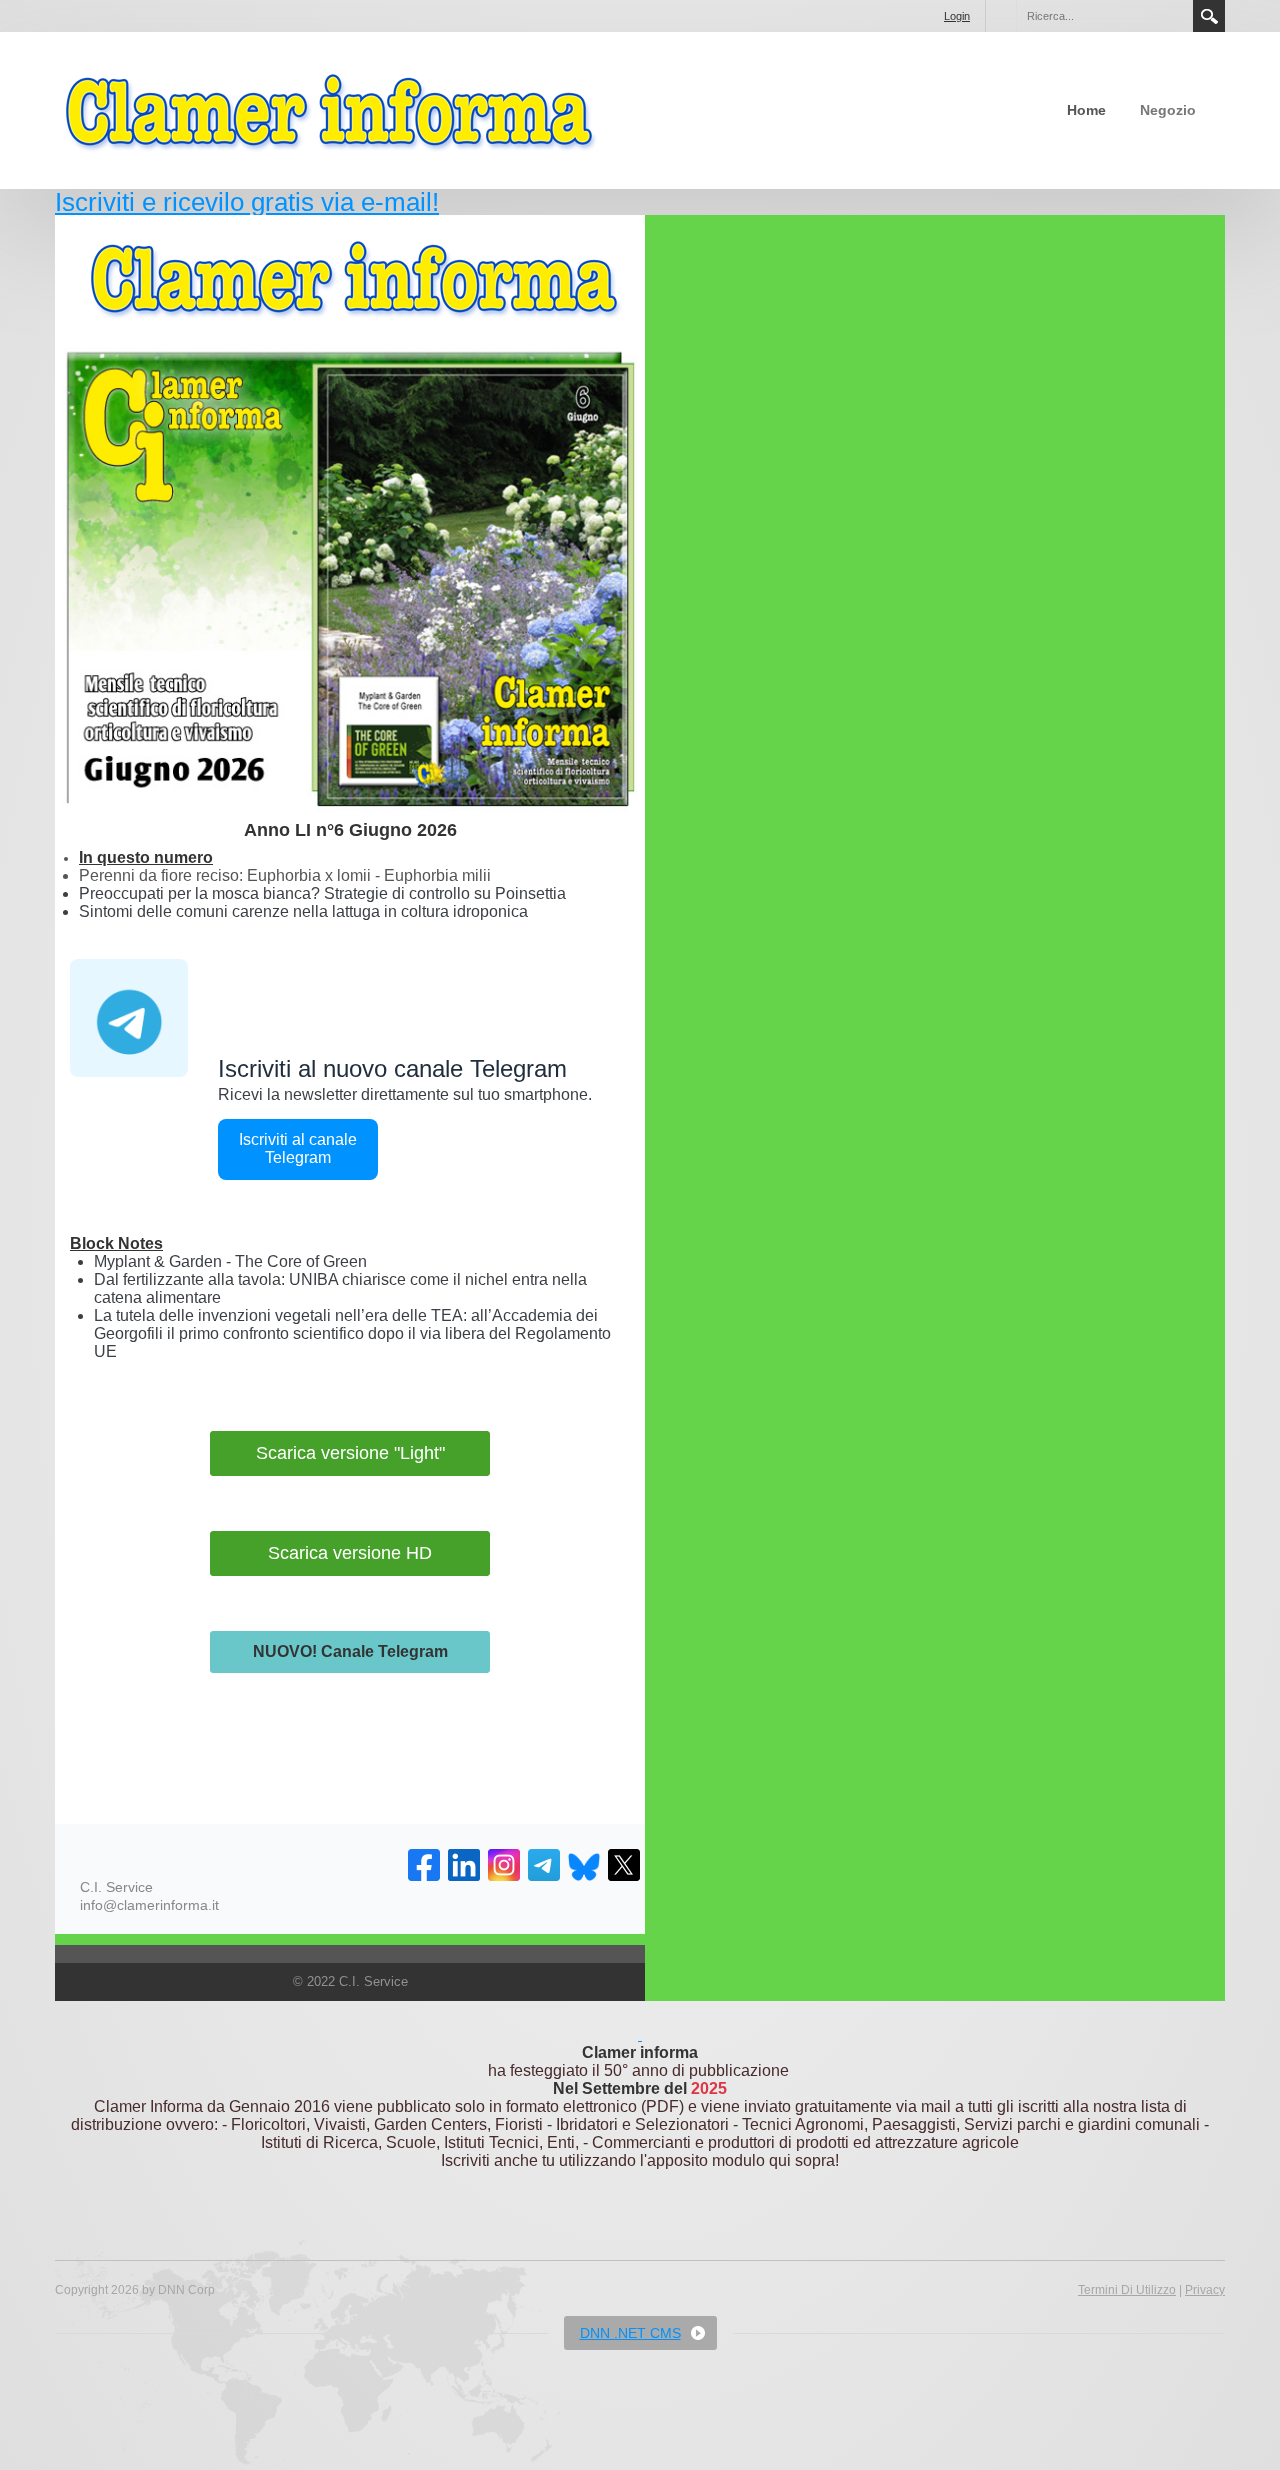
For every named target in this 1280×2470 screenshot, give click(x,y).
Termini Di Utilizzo (1127, 2290)
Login (957, 16)
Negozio (1168, 110)
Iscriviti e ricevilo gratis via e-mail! (247, 202)
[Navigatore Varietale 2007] (640, 2034)
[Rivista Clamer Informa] (330, 109)
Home (1086, 110)
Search (1209, 16)
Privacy (1205, 2290)
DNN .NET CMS (630, 2333)
